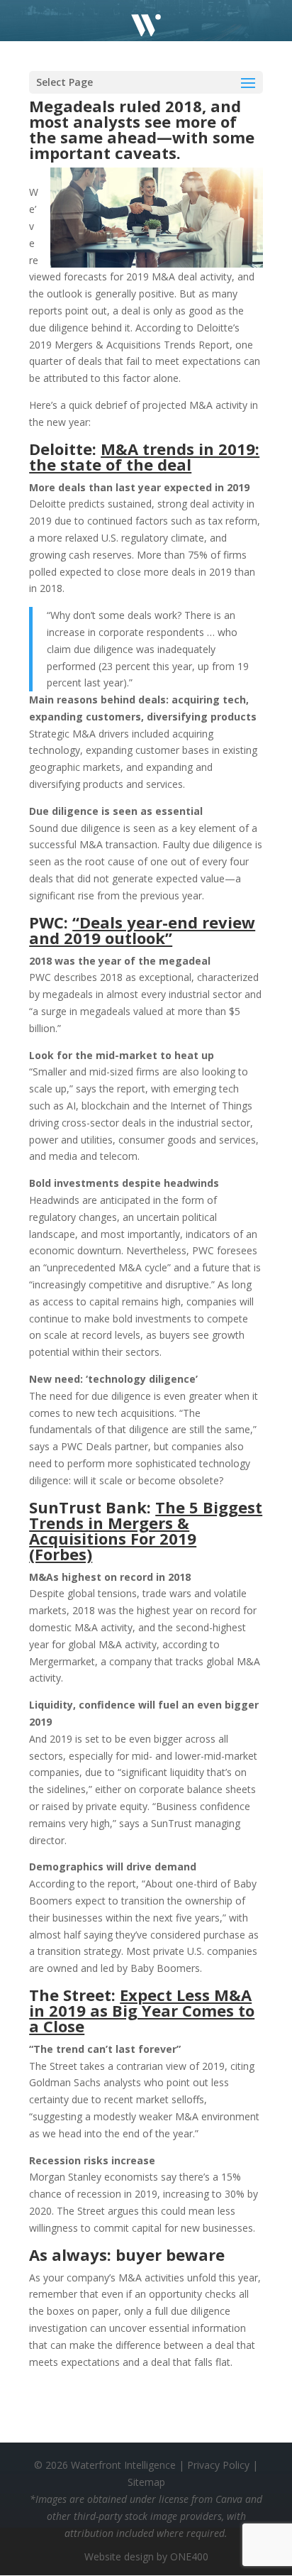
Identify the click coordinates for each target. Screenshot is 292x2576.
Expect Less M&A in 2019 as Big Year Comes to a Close (142, 2010)
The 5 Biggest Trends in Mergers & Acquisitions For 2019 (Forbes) (146, 1530)
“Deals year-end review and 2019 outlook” (142, 930)
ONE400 (189, 2556)
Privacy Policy (218, 2465)
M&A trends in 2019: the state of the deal (144, 456)
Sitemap (146, 2482)
